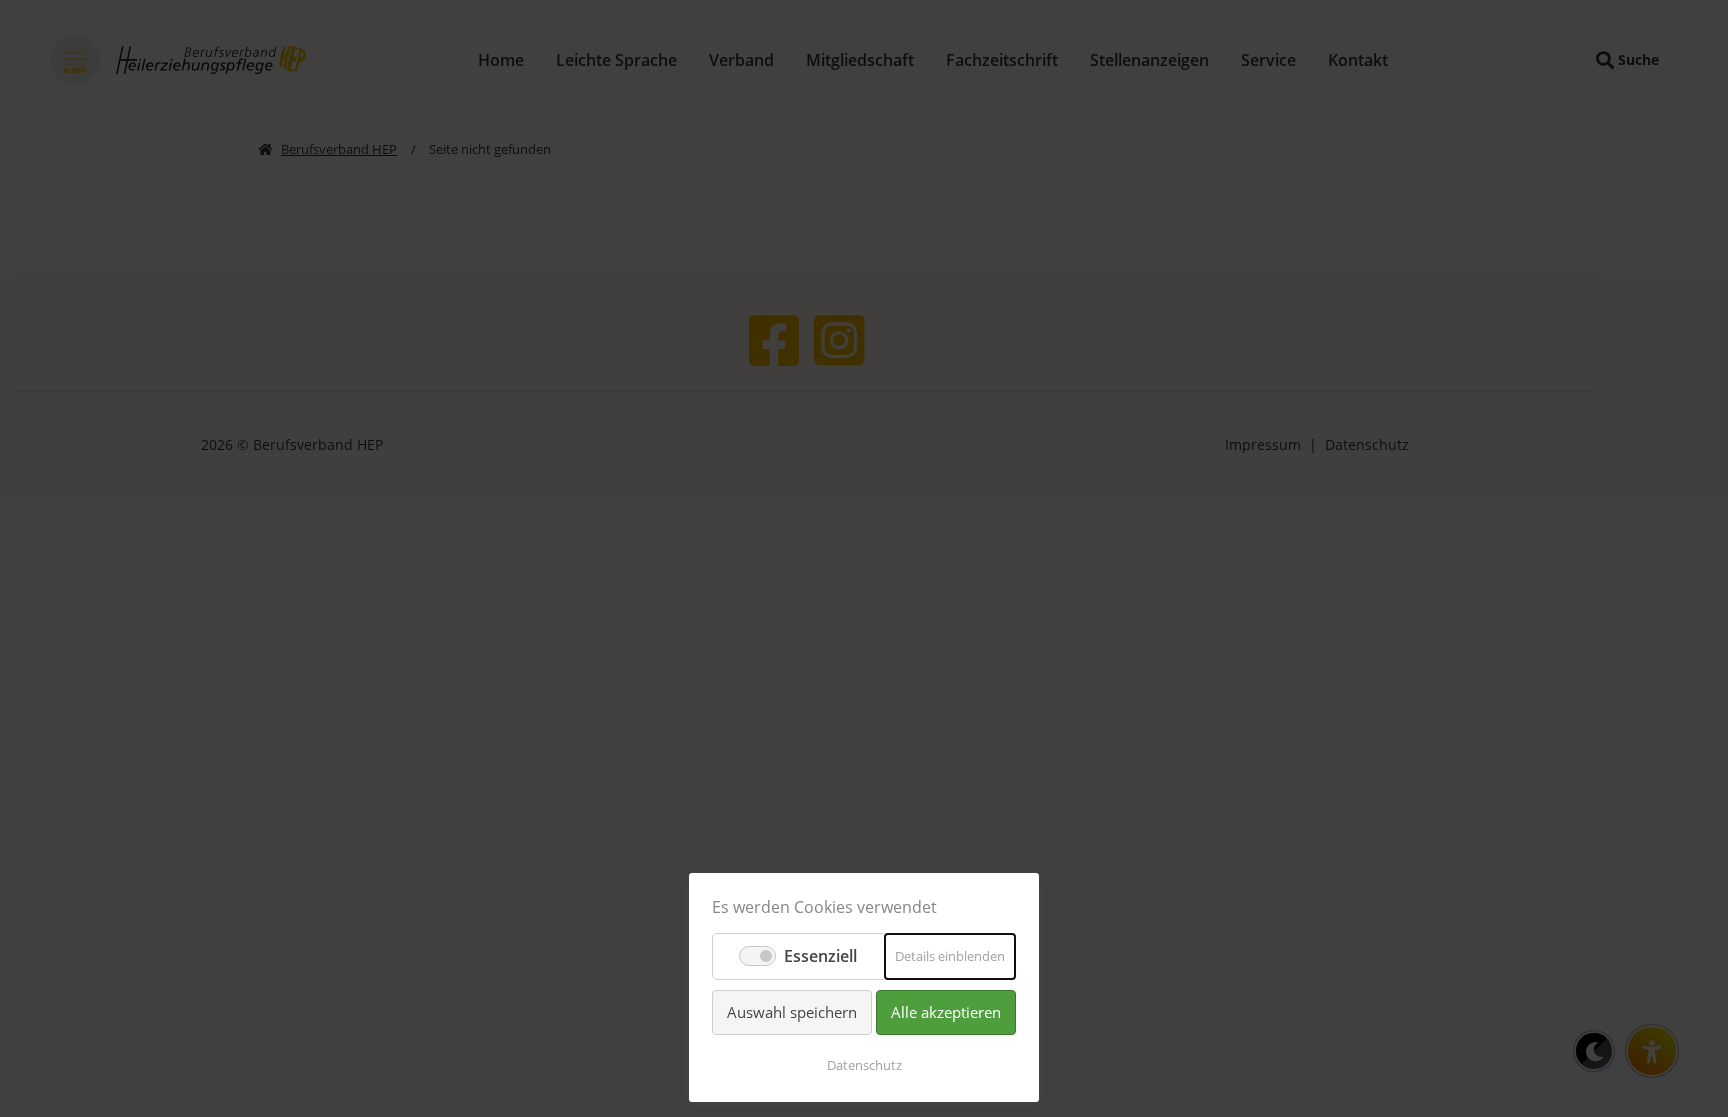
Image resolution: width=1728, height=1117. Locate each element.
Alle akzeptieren (946, 1012)
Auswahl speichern (792, 1012)
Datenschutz (864, 1065)
